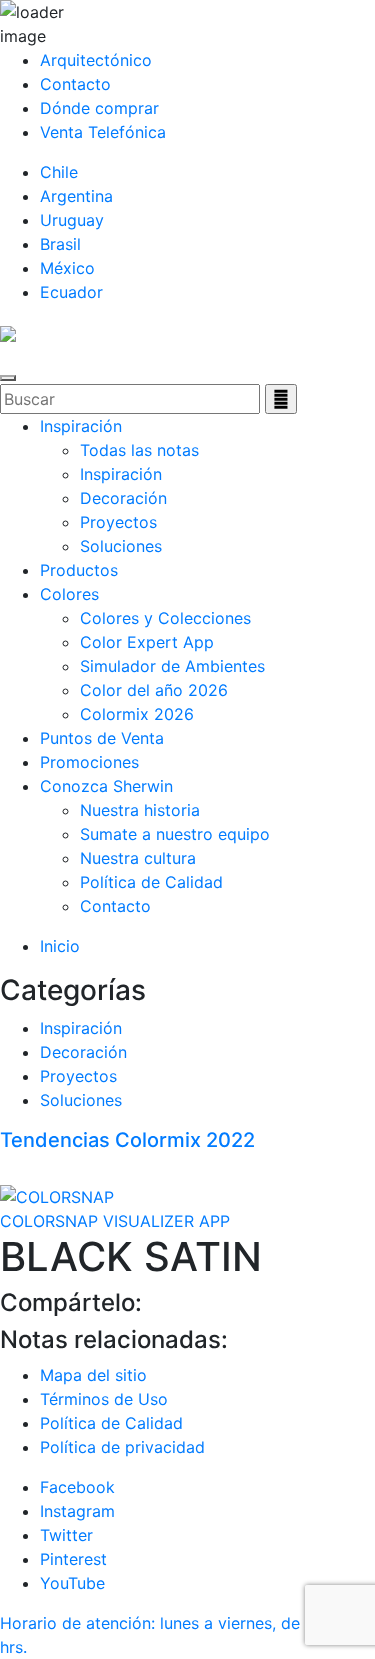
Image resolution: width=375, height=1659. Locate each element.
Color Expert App (147, 642)
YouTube (72, 1583)
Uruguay (72, 220)
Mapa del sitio (93, 1375)
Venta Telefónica (103, 132)
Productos (79, 570)
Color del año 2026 (154, 690)
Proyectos (118, 522)
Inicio (60, 946)
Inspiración (81, 426)
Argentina (76, 196)
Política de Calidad (151, 882)
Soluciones (121, 546)
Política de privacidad (122, 1447)
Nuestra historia (140, 810)
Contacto (75, 84)
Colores (69, 594)
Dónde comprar (99, 108)
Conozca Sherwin (106, 786)
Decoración (123, 498)
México (67, 268)
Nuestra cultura (138, 858)
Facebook (77, 1487)
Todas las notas (139, 450)
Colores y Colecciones (165, 618)
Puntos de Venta (102, 738)
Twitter (66, 1535)
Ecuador (71, 292)
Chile (59, 172)
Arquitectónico (96, 60)
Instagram (77, 1511)
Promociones (89, 762)
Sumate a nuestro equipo (175, 834)
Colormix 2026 (137, 714)
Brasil (60, 244)
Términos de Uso (104, 1399)
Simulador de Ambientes (172, 666)
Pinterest (73, 1559)
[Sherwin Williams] (8, 332)
